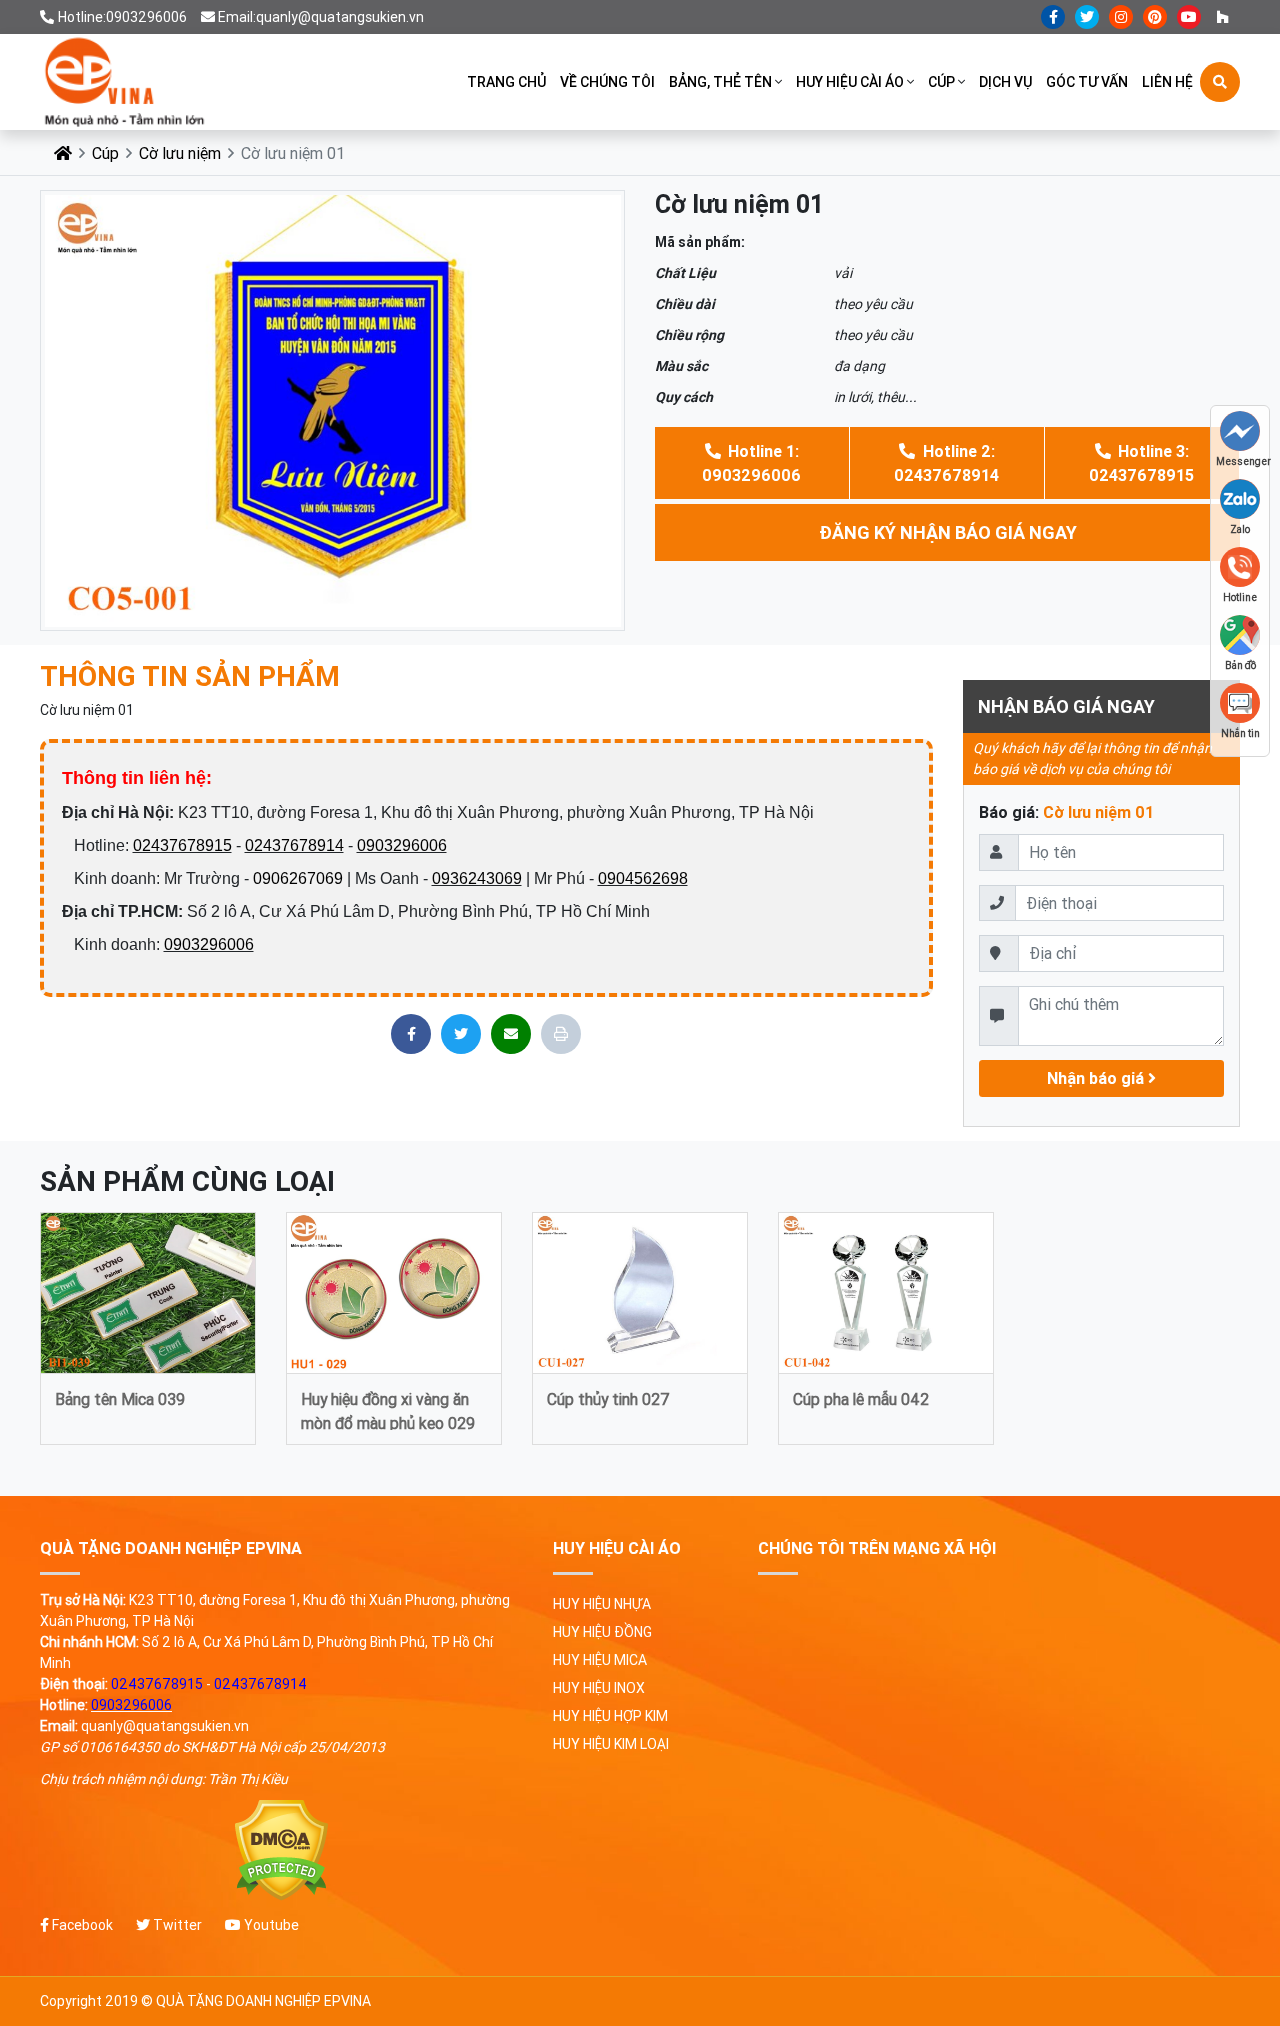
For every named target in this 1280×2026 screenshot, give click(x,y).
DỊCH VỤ (1005, 82)
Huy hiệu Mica (600, 1660)
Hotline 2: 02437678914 (946, 463)
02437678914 (294, 845)
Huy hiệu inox (599, 1688)
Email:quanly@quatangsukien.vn (321, 17)
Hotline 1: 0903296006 (751, 463)
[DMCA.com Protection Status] (281, 1850)
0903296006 (402, 845)
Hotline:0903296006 (122, 17)
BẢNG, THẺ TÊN (720, 82)
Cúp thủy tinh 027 (608, 1399)
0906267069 (298, 878)
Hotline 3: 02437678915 (1141, 463)
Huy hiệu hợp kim (610, 1716)
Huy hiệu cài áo (850, 82)
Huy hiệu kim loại (611, 1744)
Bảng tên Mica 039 (120, 1399)
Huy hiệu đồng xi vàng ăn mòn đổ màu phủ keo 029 (388, 1409)
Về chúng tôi (607, 82)
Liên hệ (1167, 82)
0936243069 (477, 878)
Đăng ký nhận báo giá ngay (948, 532)
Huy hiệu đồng (602, 1632)
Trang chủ (506, 82)
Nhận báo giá (1097, 1078)
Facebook (81, 1925)
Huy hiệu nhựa (602, 1604)
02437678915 (182, 845)
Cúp (941, 82)
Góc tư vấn (1087, 82)
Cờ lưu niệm (180, 153)
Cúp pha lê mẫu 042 (861, 1399)
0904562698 (643, 878)
